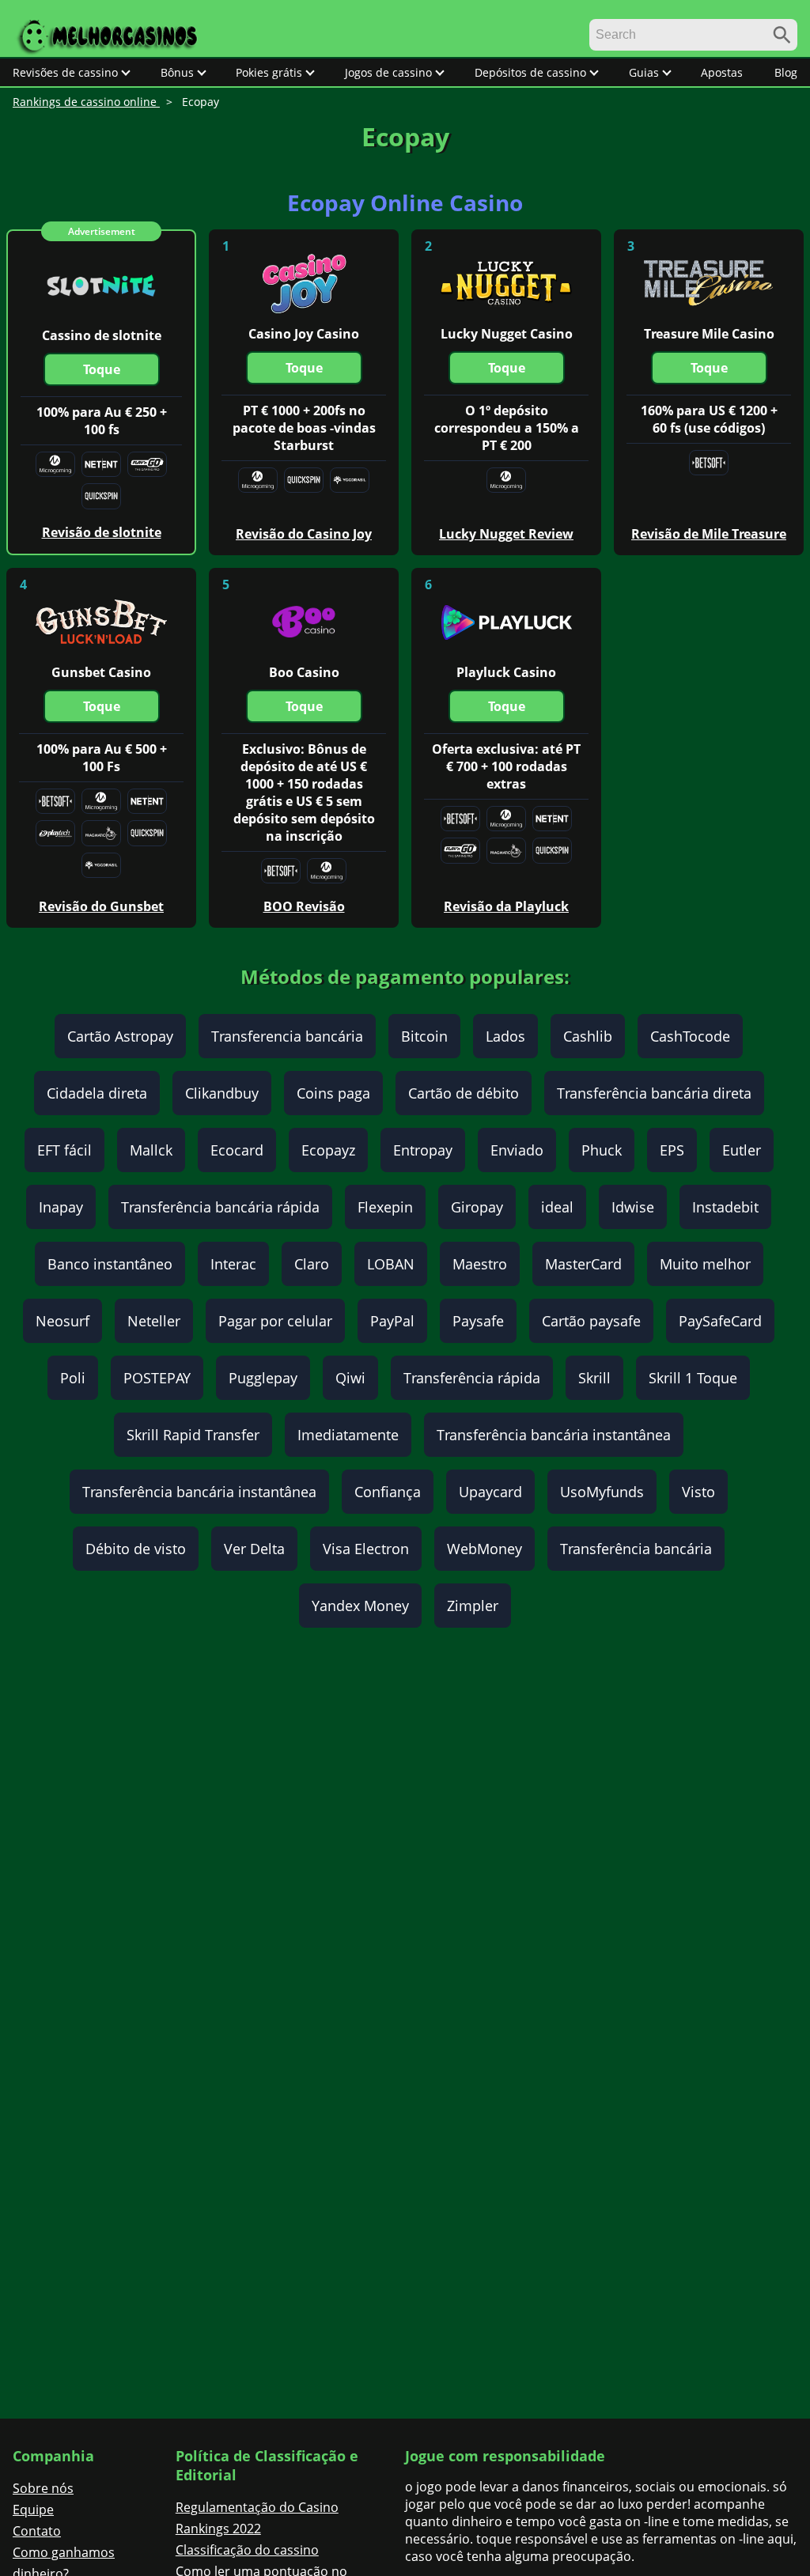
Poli (73, 1378)
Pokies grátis (269, 72)
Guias (644, 72)
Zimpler (473, 1606)
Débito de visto (136, 1549)
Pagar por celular (275, 1321)
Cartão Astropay (120, 1036)
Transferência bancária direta (654, 1093)
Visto (698, 1492)
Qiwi (350, 1378)
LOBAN (391, 1264)
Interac (233, 1264)
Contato (37, 2531)
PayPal (392, 1321)
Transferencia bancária (287, 1036)
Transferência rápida (472, 1378)
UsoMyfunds (602, 1492)
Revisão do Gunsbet (101, 906)
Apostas (722, 72)
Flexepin (385, 1207)
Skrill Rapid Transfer (193, 1435)
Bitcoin (424, 1036)
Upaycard (490, 1492)
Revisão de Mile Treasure (709, 534)
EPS (672, 1150)
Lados (505, 1036)
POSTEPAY (157, 1378)
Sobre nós (43, 2488)
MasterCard (583, 1264)
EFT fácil (64, 1150)
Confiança (388, 1492)
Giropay (477, 1207)
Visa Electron (366, 1549)
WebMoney (484, 1549)
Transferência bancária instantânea (554, 1435)
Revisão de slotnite (102, 532)
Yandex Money (360, 1606)
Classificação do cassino (247, 2550)
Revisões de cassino (65, 72)
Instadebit (725, 1207)
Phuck (602, 1150)
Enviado (517, 1150)
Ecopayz (328, 1150)
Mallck (151, 1150)
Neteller (154, 1321)
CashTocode (690, 1036)
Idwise (633, 1207)
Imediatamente (348, 1435)
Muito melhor (705, 1264)
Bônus (177, 72)
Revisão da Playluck (506, 906)
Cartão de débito (464, 1093)
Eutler (742, 1150)
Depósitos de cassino (530, 72)
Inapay (61, 1207)
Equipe (33, 2510)
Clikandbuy (222, 1093)
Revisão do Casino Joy (304, 534)
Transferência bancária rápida (220, 1207)
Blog (786, 72)
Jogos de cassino (388, 72)
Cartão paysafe (591, 1321)
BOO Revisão (304, 906)
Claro (312, 1264)
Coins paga (333, 1093)
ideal (557, 1207)
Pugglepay (263, 1378)
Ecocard (237, 1150)
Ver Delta (254, 1549)
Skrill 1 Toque (693, 1378)
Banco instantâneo (110, 1264)
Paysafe (478, 1321)
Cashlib (588, 1036)
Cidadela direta (97, 1093)
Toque (102, 369)
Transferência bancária (636, 1549)
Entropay (423, 1150)
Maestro (480, 1264)
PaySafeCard (720, 1321)
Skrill (594, 1378)
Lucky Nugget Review (506, 534)
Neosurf (62, 1321)
